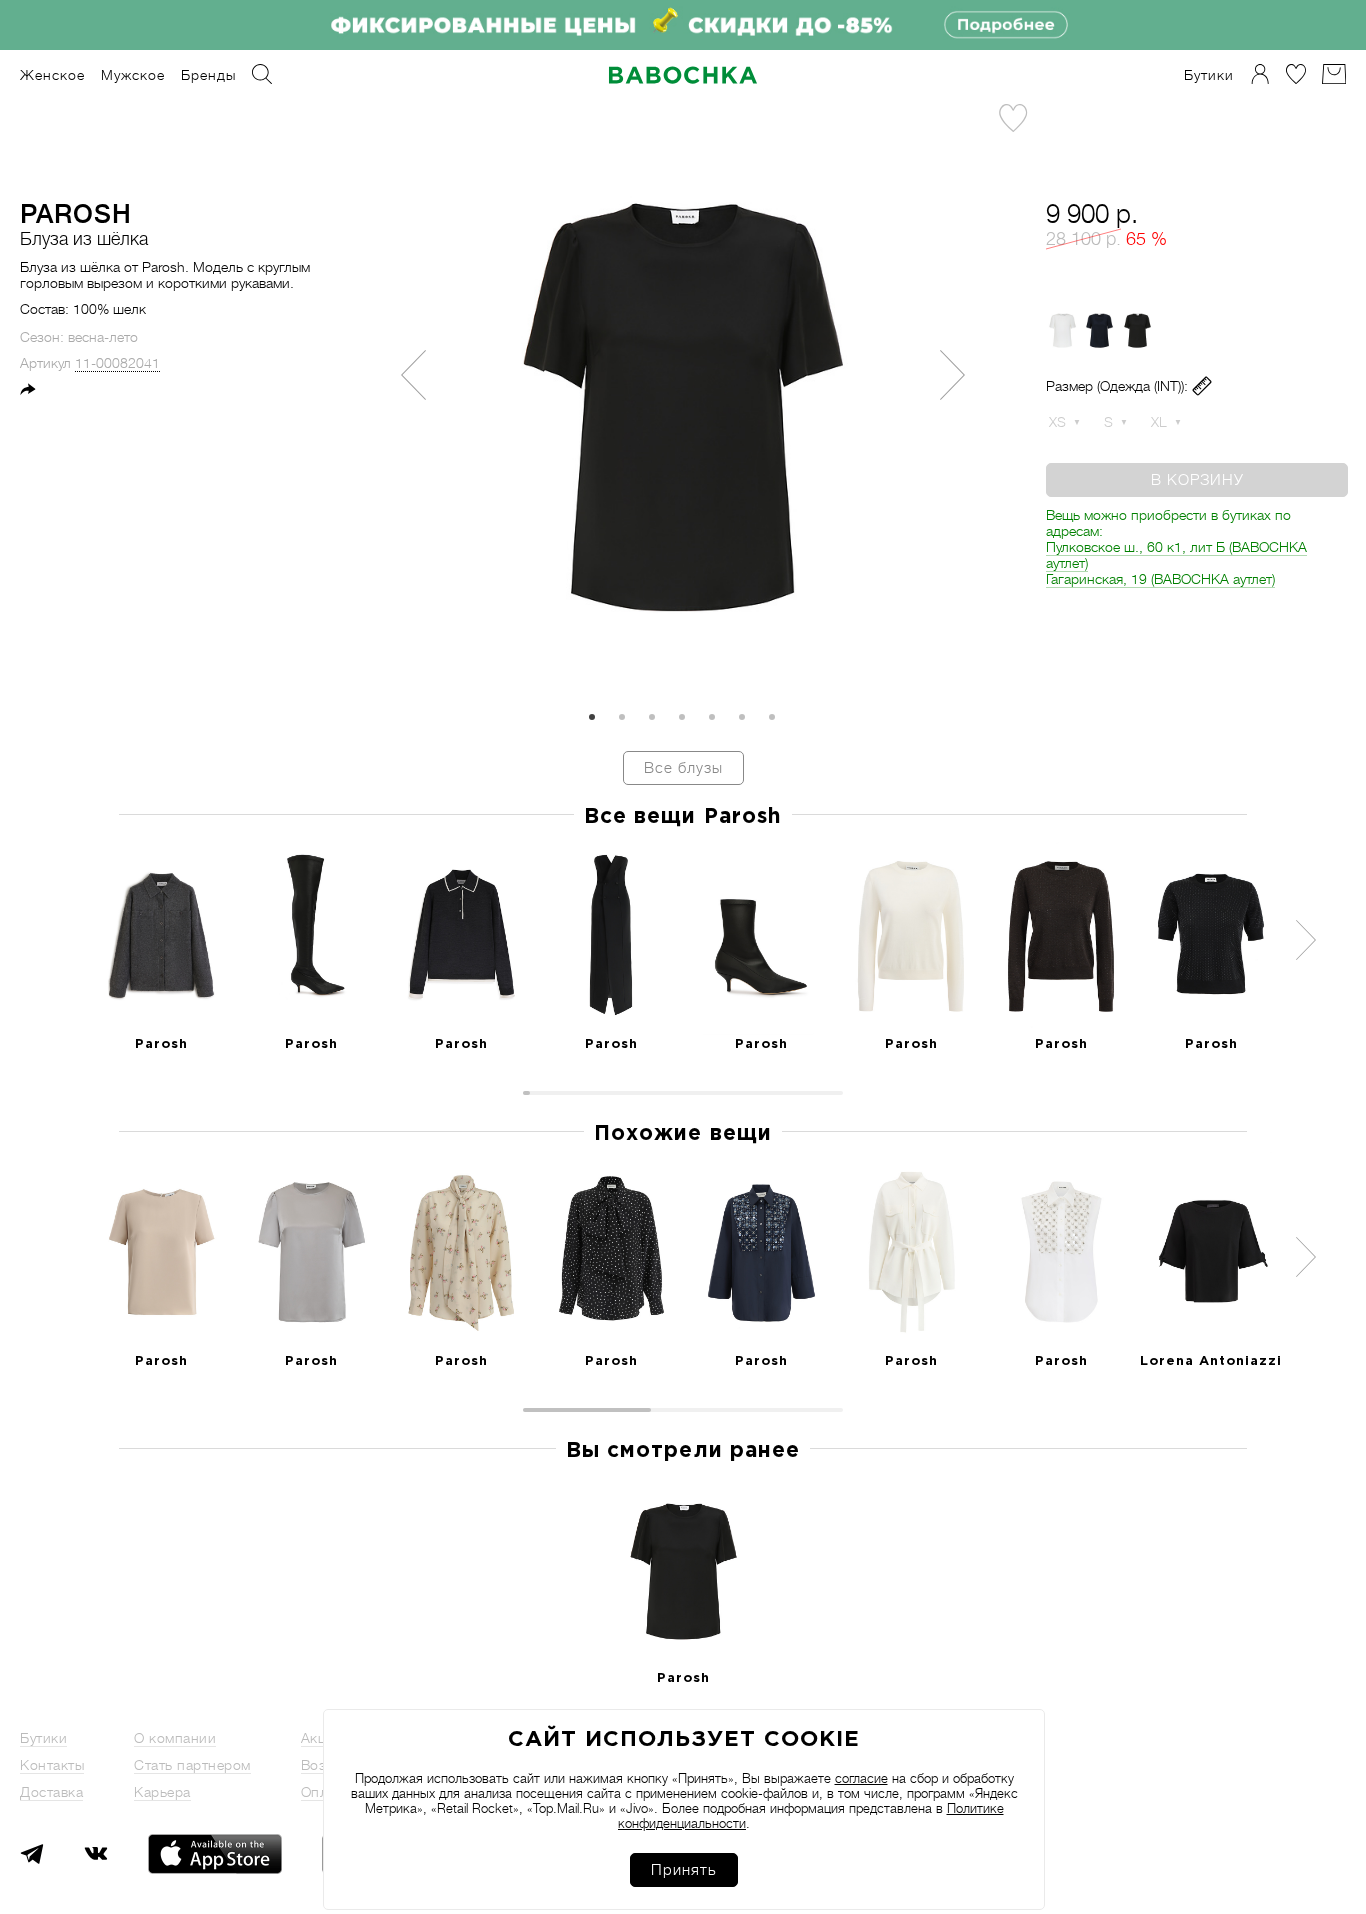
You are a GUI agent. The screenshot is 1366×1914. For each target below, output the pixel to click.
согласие (861, 1778)
